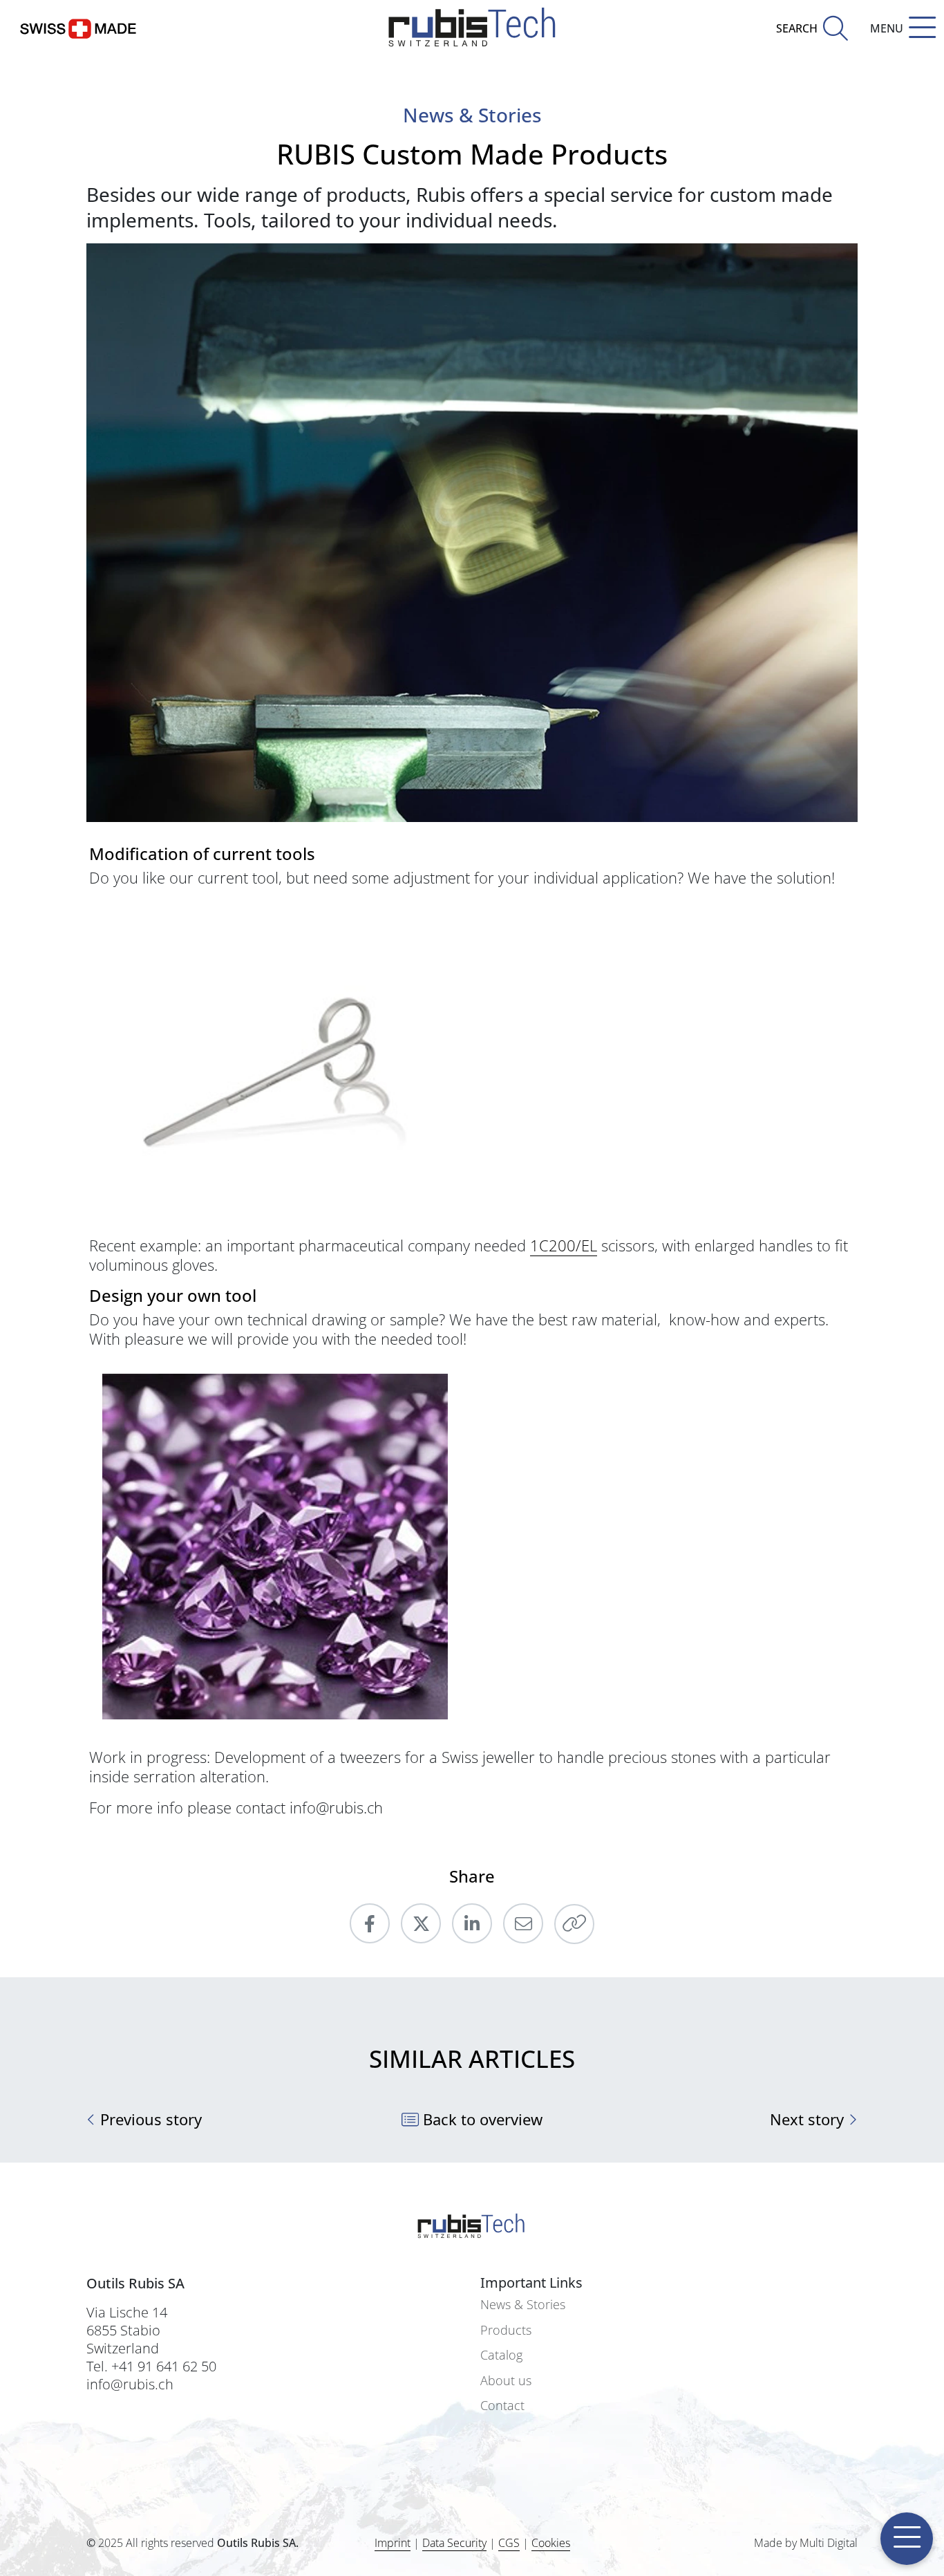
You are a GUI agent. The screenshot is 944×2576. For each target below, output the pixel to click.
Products (506, 2330)
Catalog (501, 2355)
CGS (509, 2543)
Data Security (454, 2543)
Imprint (393, 2543)
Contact (502, 2406)
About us (506, 2381)
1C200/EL (564, 1245)
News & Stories (523, 2305)
